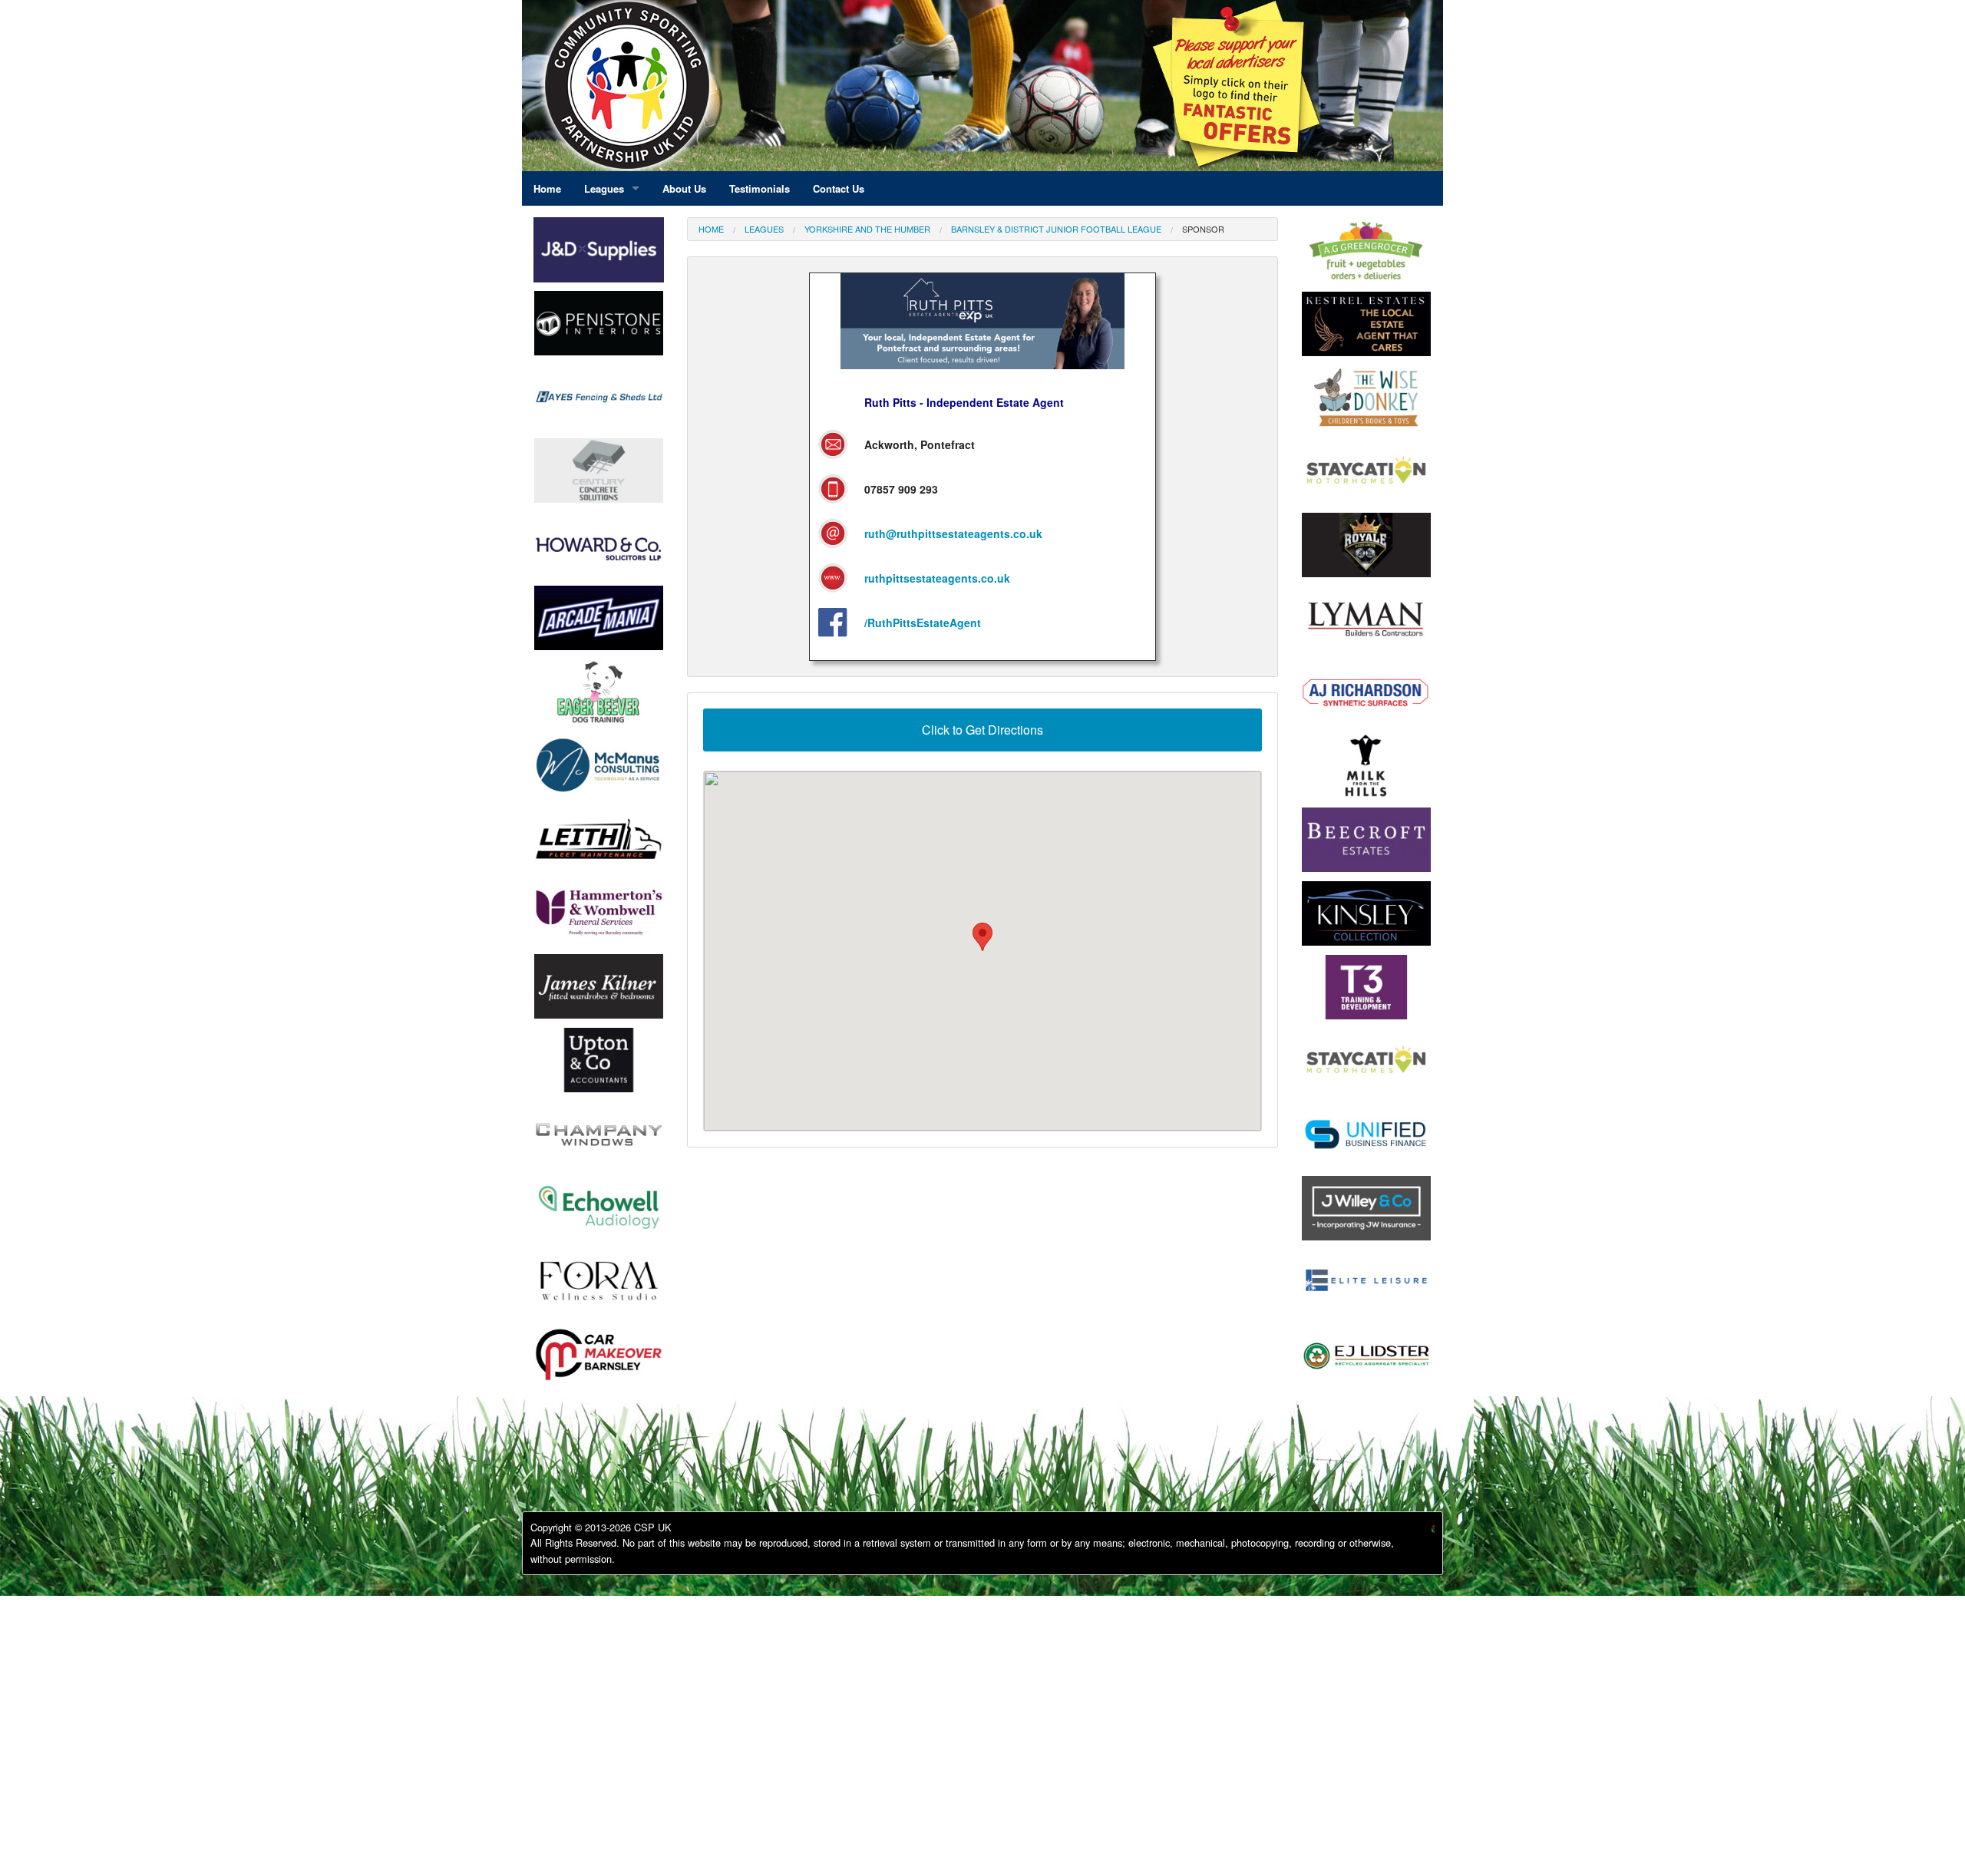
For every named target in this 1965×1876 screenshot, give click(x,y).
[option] (599, 327)
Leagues (764, 229)
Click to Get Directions (982, 730)
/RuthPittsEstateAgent (923, 623)
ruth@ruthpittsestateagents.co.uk (953, 533)
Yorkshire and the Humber (867, 229)
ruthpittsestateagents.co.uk (937, 578)
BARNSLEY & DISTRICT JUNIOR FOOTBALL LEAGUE (1056, 229)
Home (711, 229)
